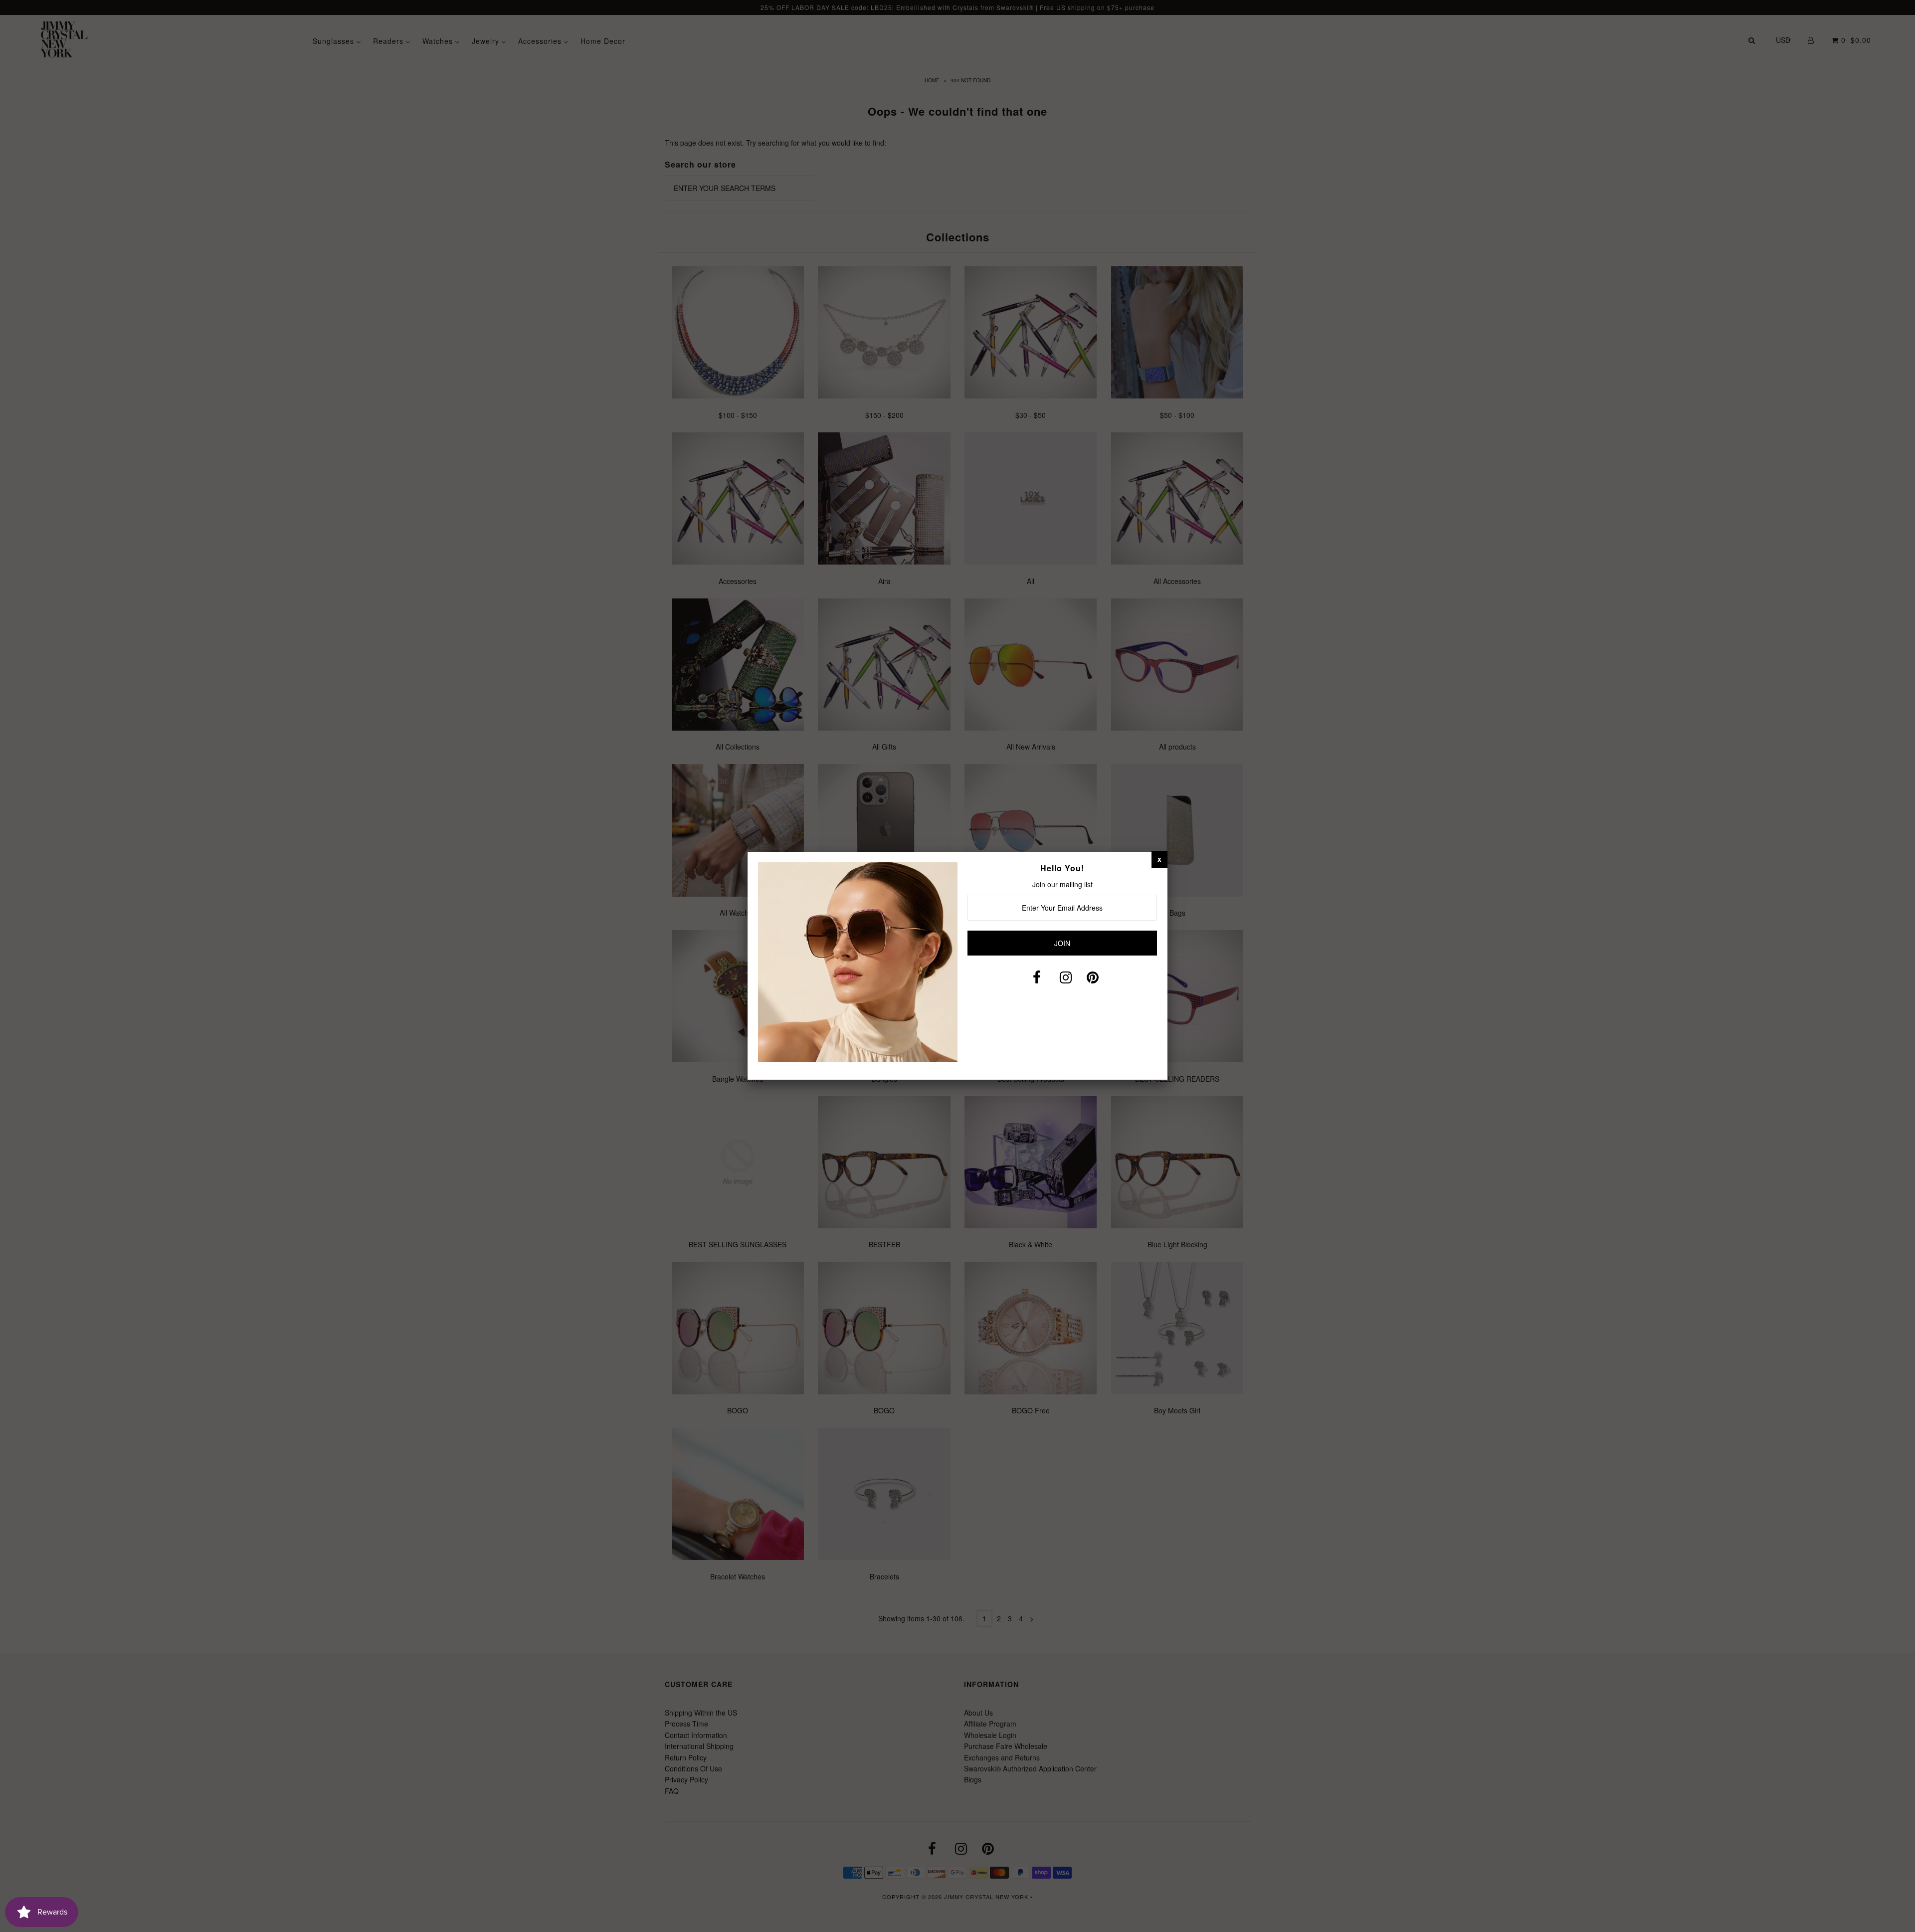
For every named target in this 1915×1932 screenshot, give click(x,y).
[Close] (1159, 859)
